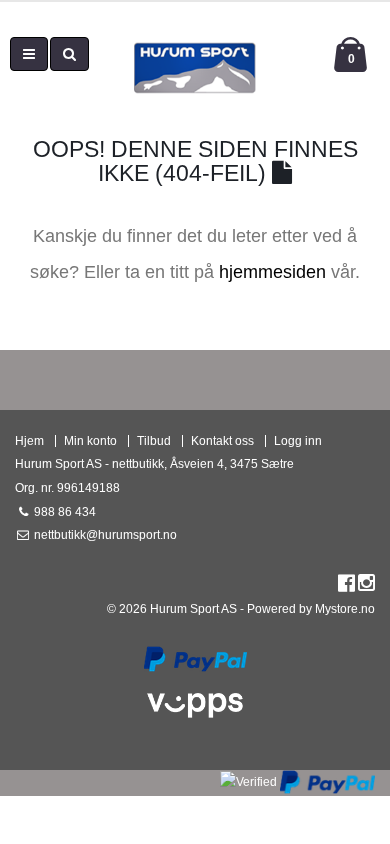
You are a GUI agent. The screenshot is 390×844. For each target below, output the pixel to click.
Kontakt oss (222, 440)
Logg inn (298, 440)
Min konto (90, 440)
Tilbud (154, 440)
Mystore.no (345, 608)
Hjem (29, 440)
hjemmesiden (272, 272)
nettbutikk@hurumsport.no (104, 534)
